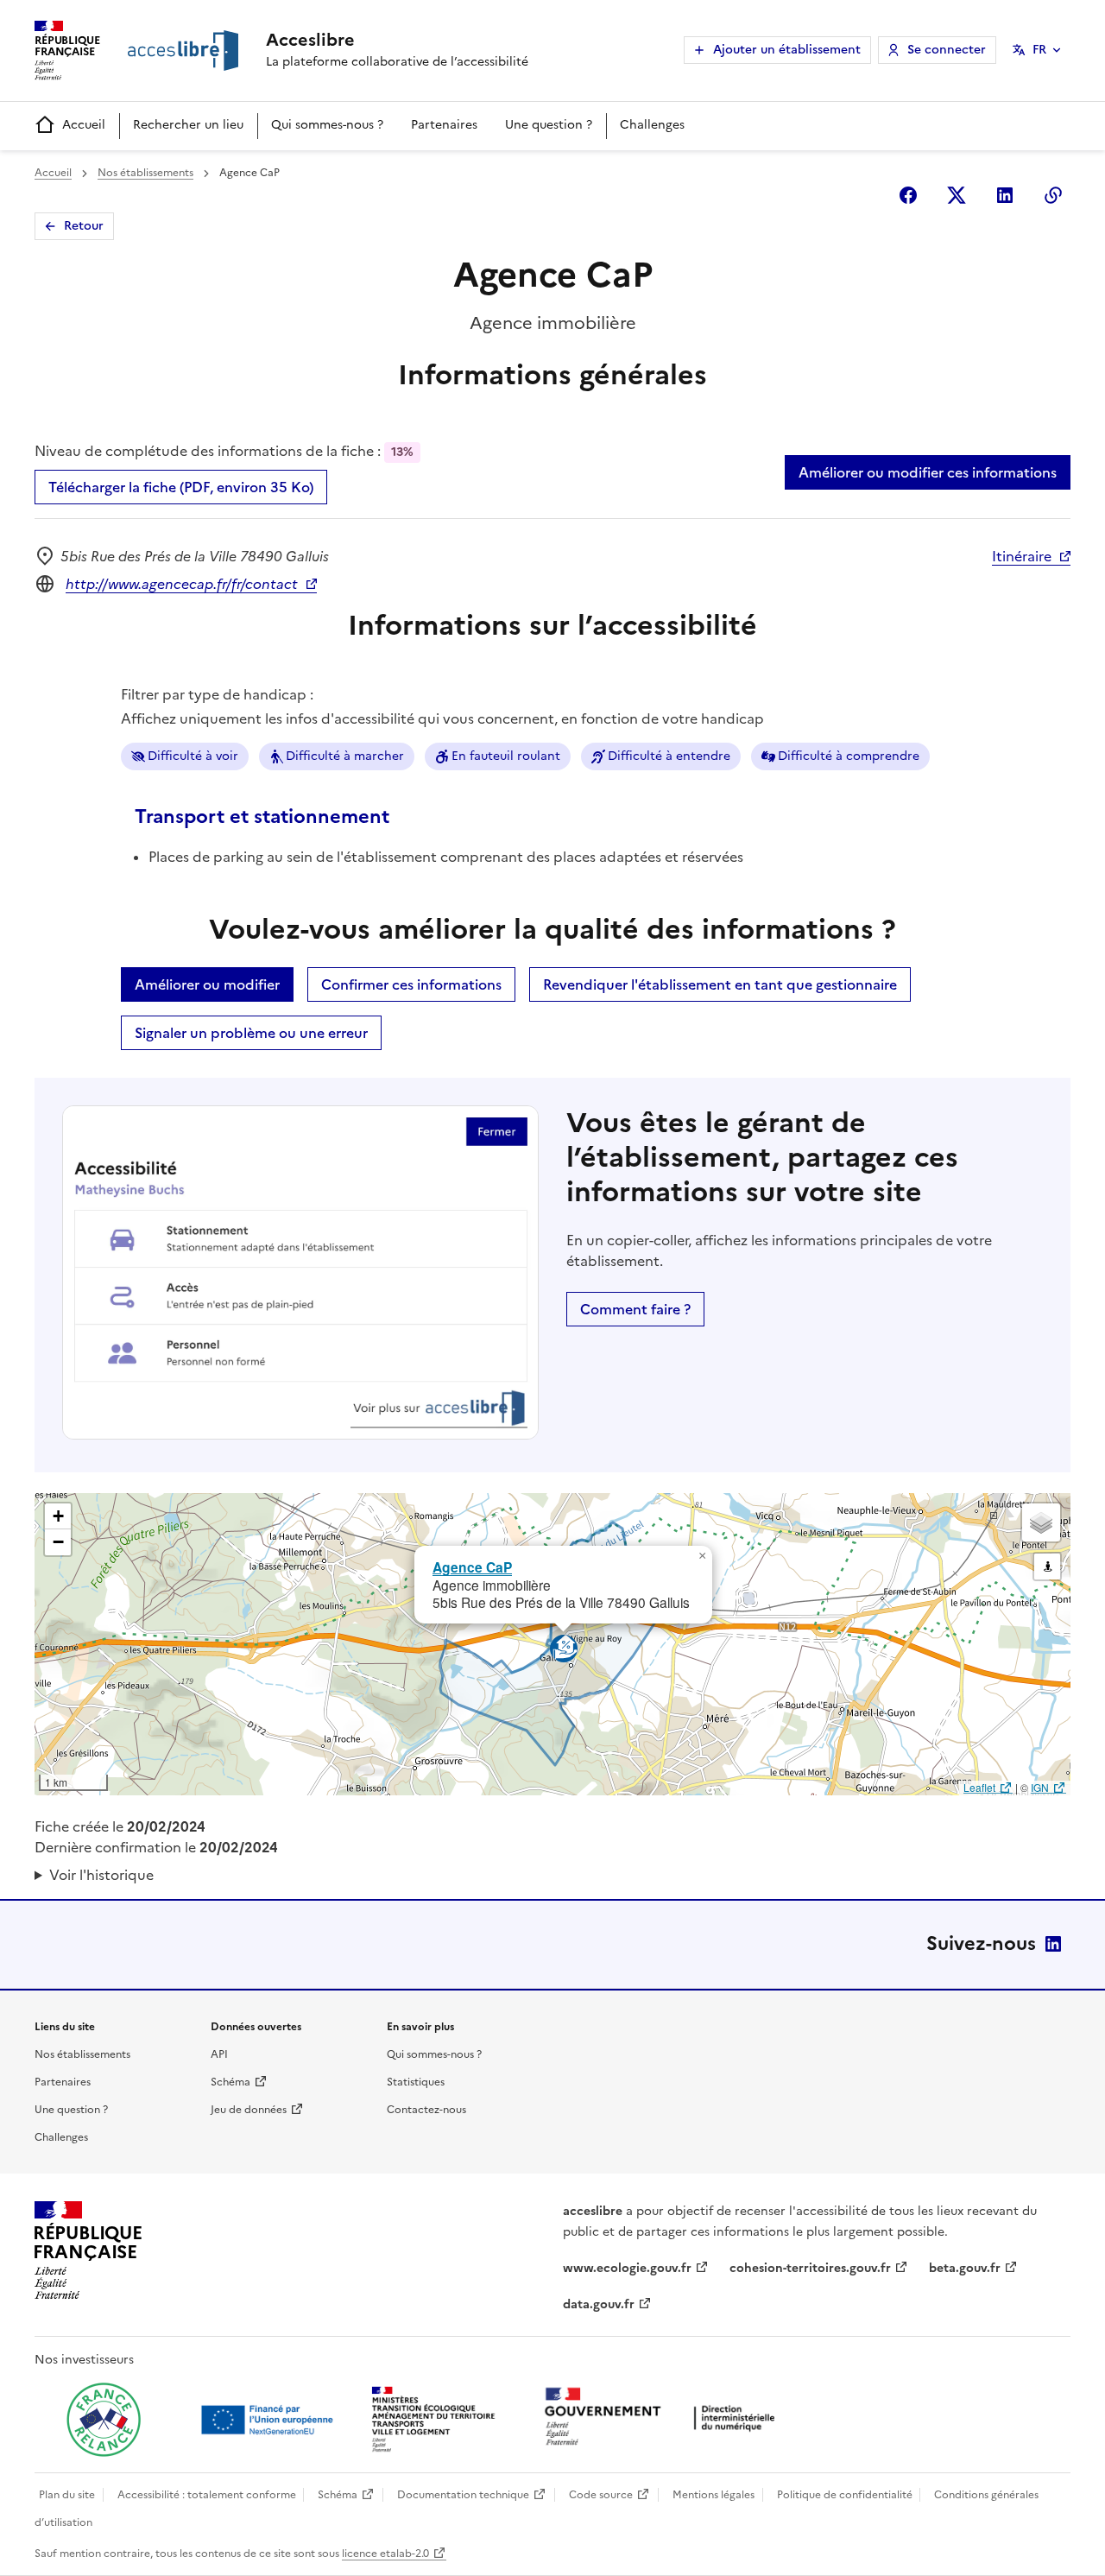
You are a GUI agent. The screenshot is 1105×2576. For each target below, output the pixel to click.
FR (1039, 50)
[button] (702, 1556)
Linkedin (1005, 195)
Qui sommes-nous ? (327, 125)
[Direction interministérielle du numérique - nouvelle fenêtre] (664, 2418)
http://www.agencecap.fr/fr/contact (182, 584)
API (219, 2054)
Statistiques (416, 2082)
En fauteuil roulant (506, 756)
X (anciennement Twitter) (957, 195)
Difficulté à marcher (345, 756)
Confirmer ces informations (411, 984)
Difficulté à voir (193, 756)
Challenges (652, 125)
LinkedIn (1053, 1944)
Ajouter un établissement (787, 50)
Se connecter (947, 50)
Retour (84, 226)
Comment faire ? (635, 1309)
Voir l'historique (101, 1875)
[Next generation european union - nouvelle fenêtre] (269, 2420)
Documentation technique (463, 2495)
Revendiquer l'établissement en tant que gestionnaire (720, 984)
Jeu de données (249, 2110)
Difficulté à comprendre (849, 756)
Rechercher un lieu (188, 125)
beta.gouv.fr (965, 2268)
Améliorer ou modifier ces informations (928, 472)
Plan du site (67, 2495)
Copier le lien (1053, 195)
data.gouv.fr (599, 2304)
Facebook (908, 195)
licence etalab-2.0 (385, 2554)
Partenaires (444, 125)
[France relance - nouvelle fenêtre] (104, 2420)
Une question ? (549, 125)
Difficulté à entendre (669, 756)
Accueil (84, 125)
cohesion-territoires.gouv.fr (810, 2268)
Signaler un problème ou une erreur (251, 1033)
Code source (601, 2495)
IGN (1040, 1787)
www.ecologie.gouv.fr (627, 2268)
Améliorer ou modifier (207, 984)
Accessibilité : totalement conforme (207, 2495)
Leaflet (979, 1787)
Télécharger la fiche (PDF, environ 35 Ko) (181, 487)
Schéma (230, 2082)
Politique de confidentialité (845, 2495)
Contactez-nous (426, 2110)
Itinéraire (1022, 556)
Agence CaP (472, 1567)
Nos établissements (145, 173)
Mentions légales (714, 2495)
